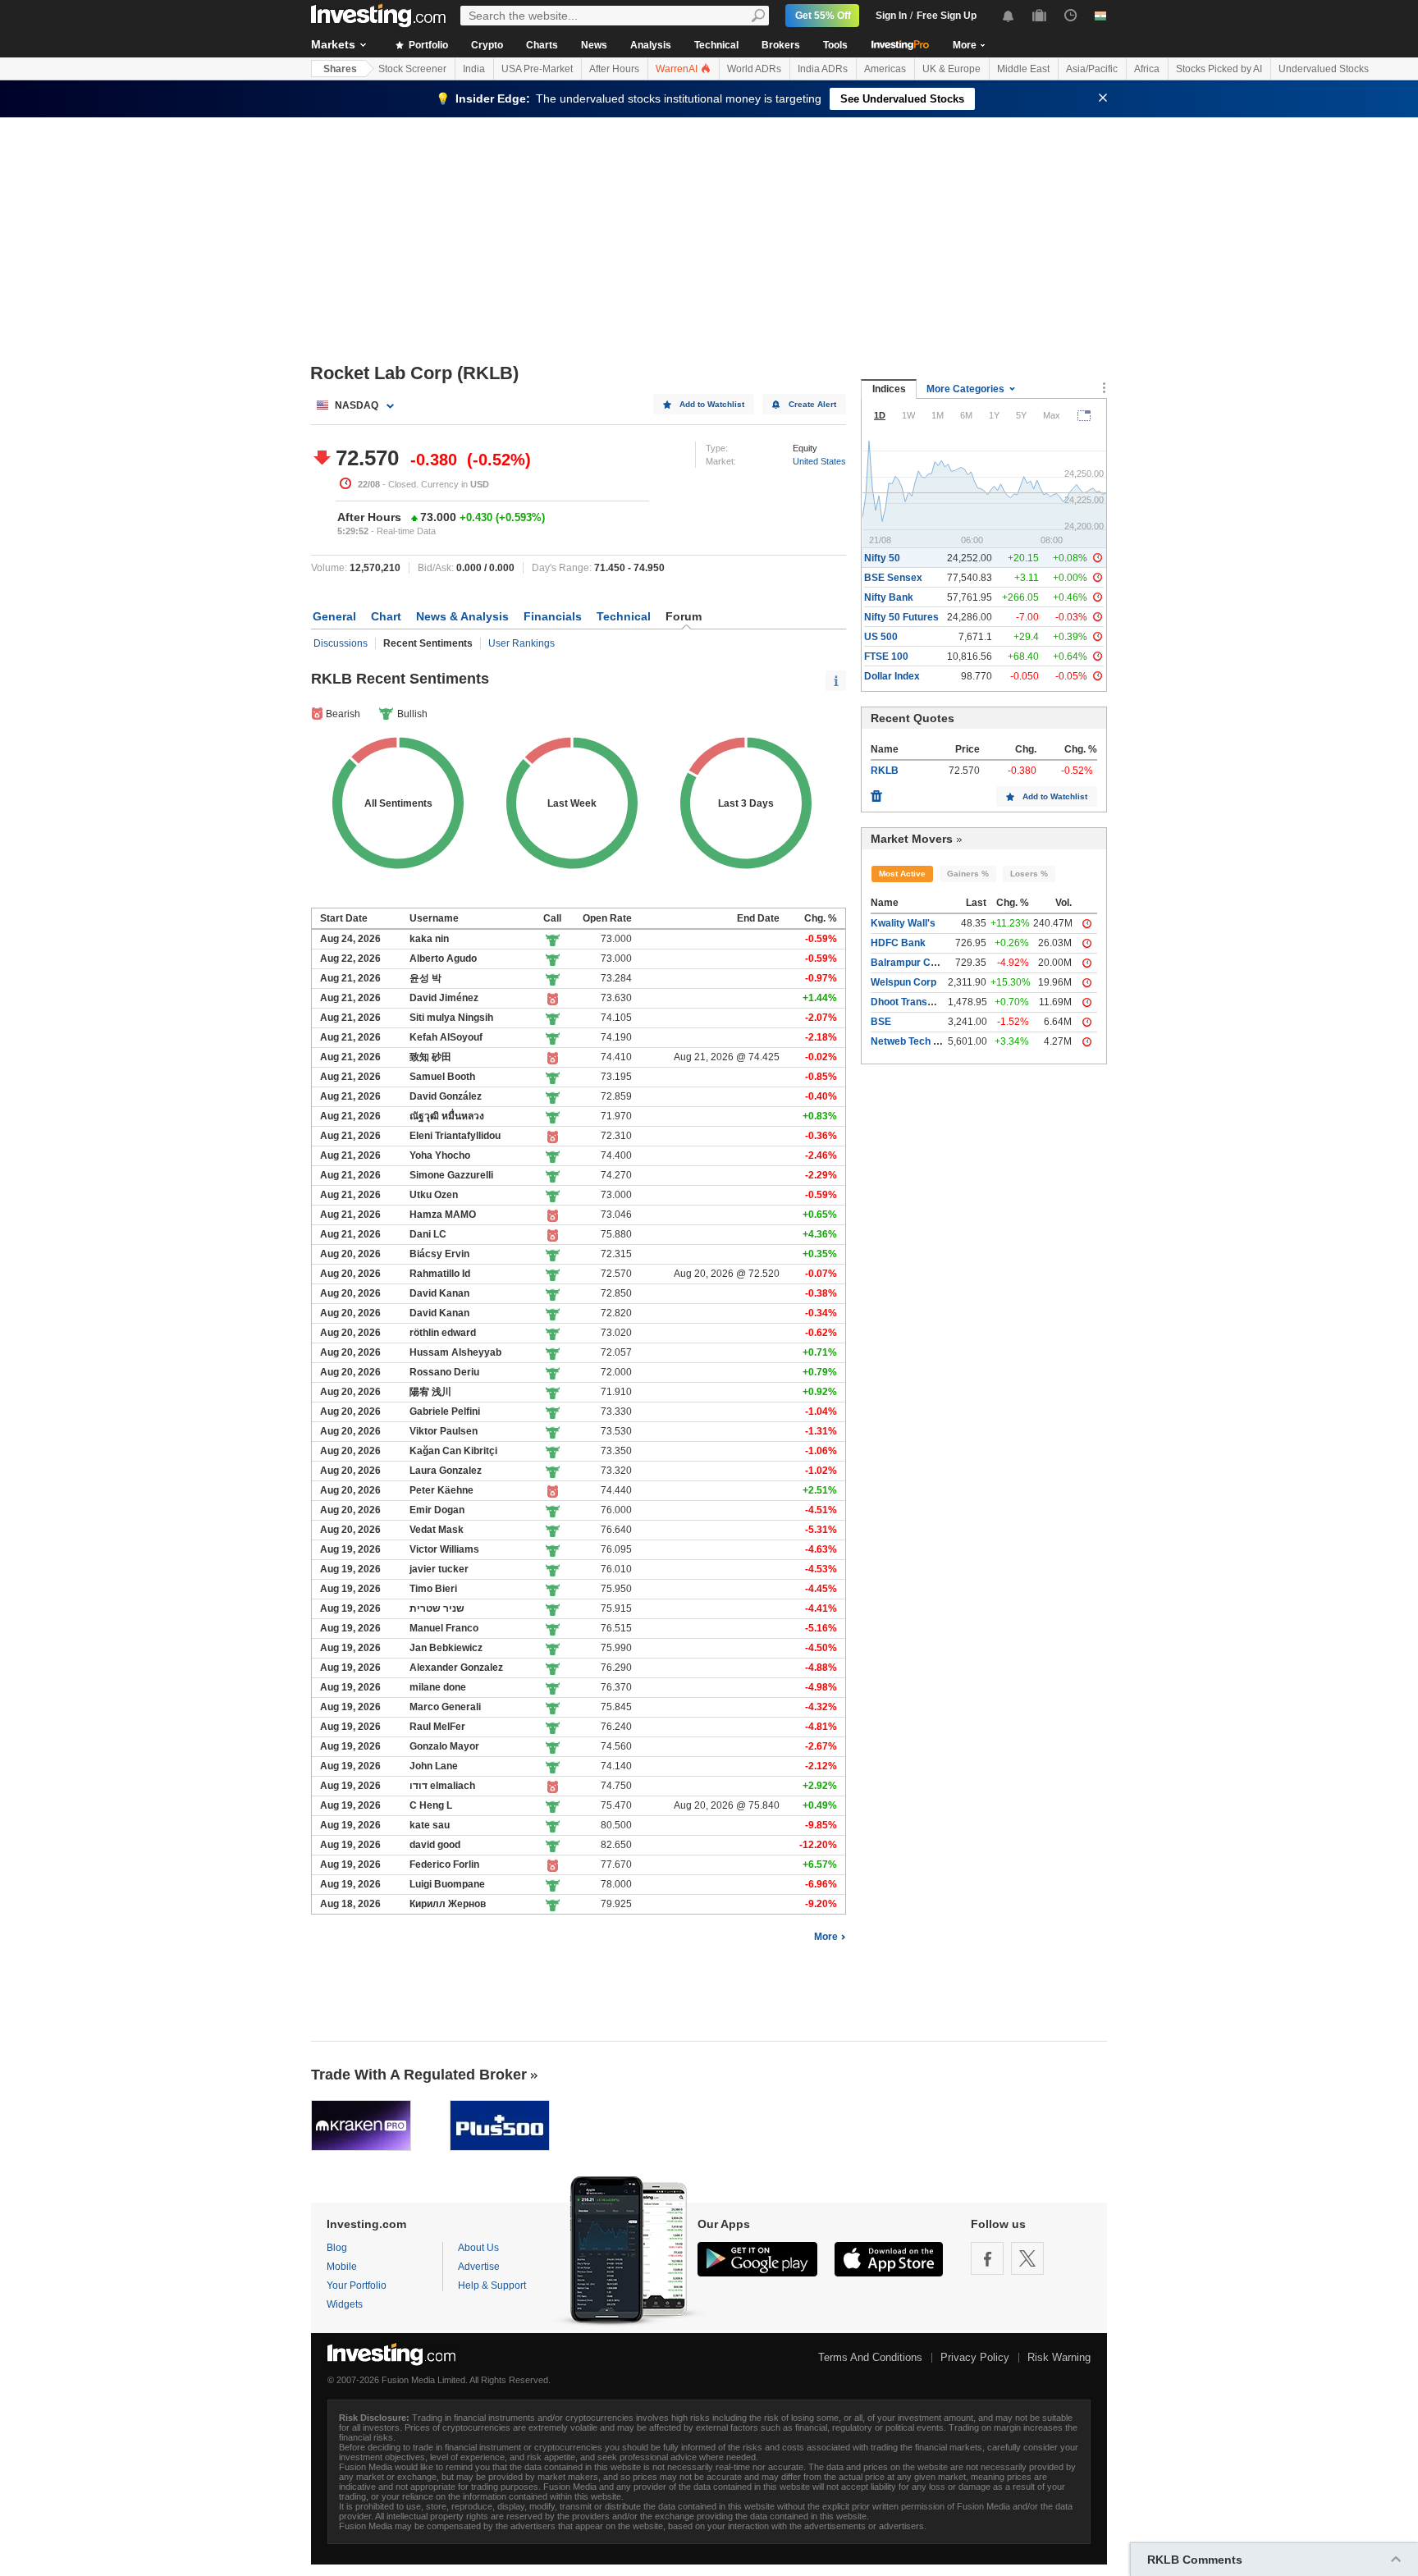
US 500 (881, 637)
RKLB (885, 771)
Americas (885, 69)
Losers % (1029, 874)
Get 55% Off (823, 16)
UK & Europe (951, 69)
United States (819, 461)
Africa (1147, 69)
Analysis (651, 45)
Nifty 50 (882, 558)
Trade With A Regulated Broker (419, 2075)
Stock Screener (412, 69)
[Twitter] (1027, 2258)
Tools (835, 45)
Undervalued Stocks (1324, 69)
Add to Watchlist (712, 404)
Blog (337, 2248)
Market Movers (912, 839)
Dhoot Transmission (917, 1002)
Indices (889, 389)
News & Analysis (462, 616)
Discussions (341, 643)
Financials (553, 616)
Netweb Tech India (913, 1041)
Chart (386, 616)
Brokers (781, 45)
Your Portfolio (357, 2285)
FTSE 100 (886, 657)
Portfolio (427, 45)
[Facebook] (987, 2258)
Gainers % (968, 874)
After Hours (614, 69)
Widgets (345, 2304)
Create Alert (812, 404)
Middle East (1023, 69)
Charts (542, 45)
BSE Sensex (893, 578)
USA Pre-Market (537, 69)
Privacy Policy (975, 2357)
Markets (333, 44)
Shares (340, 69)
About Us (478, 2248)
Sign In (891, 16)
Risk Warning (1059, 2357)
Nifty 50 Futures (901, 617)
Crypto (487, 45)
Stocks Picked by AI (1219, 69)
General (334, 616)
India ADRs (823, 69)
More (826, 1937)
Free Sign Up (947, 16)
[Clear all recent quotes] (876, 792)
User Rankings (521, 643)
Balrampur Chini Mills (921, 963)
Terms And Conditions (870, 2357)
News (594, 45)
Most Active (902, 874)
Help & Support (492, 2285)
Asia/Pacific (1092, 69)
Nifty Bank (889, 597)
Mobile (342, 2267)
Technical (716, 45)
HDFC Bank (898, 943)
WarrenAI (678, 69)
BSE (881, 1022)
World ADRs (754, 69)
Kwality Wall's (903, 923)
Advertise (479, 2267)
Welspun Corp (903, 982)
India (474, 69)
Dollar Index (892, 676)
